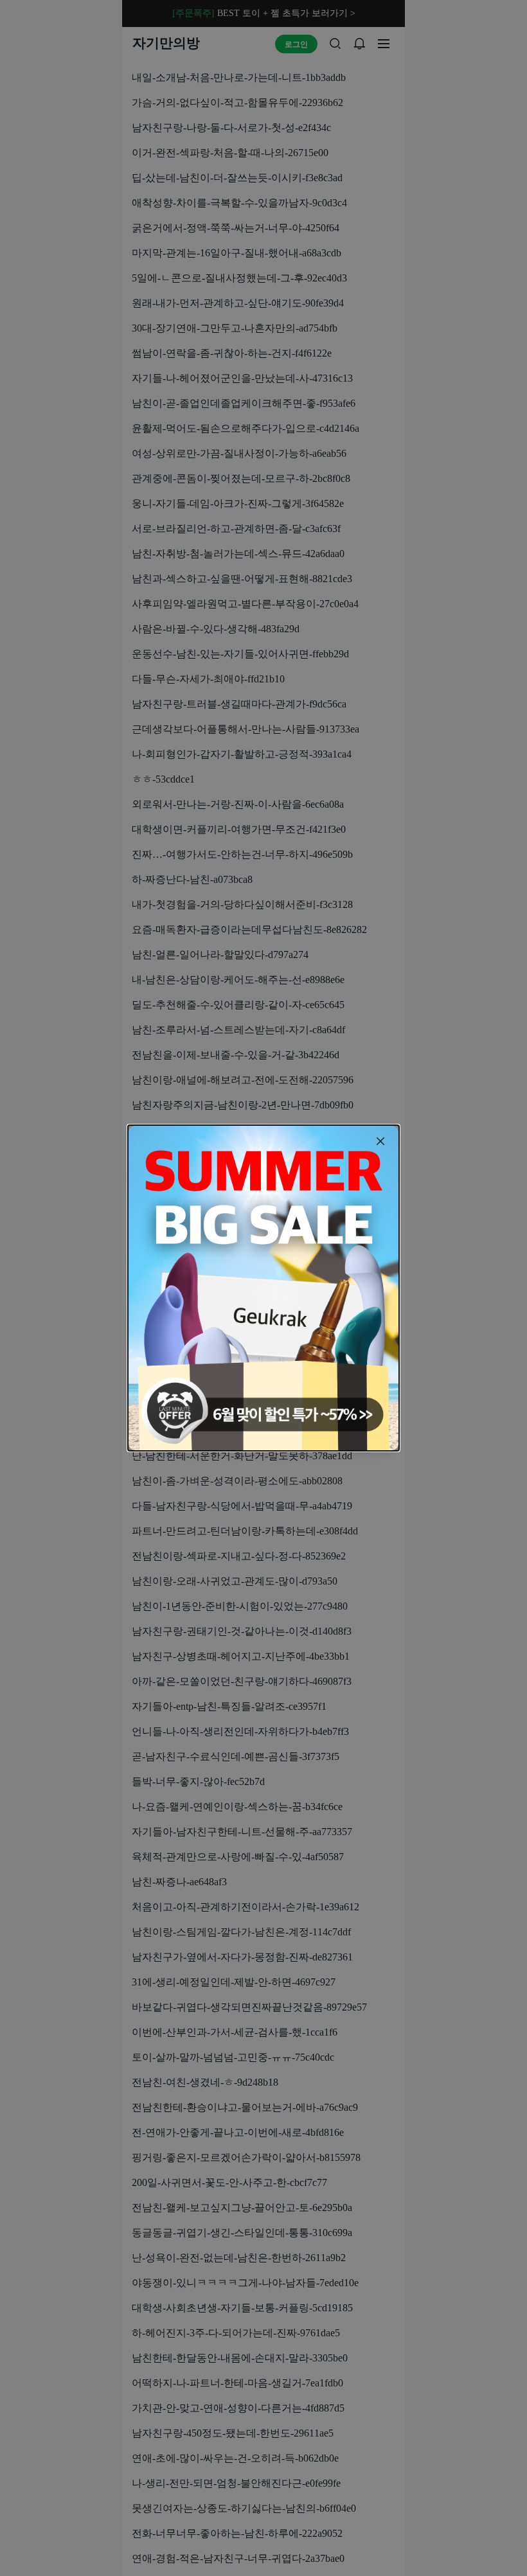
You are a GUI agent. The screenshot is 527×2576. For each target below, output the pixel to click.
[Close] (380, 1141)
